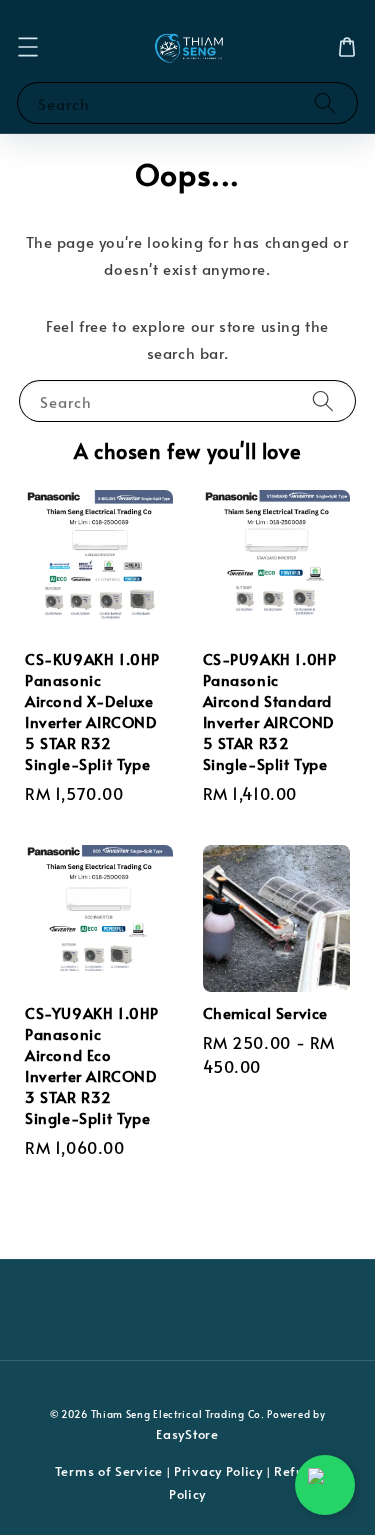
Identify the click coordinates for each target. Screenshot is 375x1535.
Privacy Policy (218, 1471)
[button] (28, 47)
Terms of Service (109, 1471)
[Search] (325, 102)
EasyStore (187, 1434)
